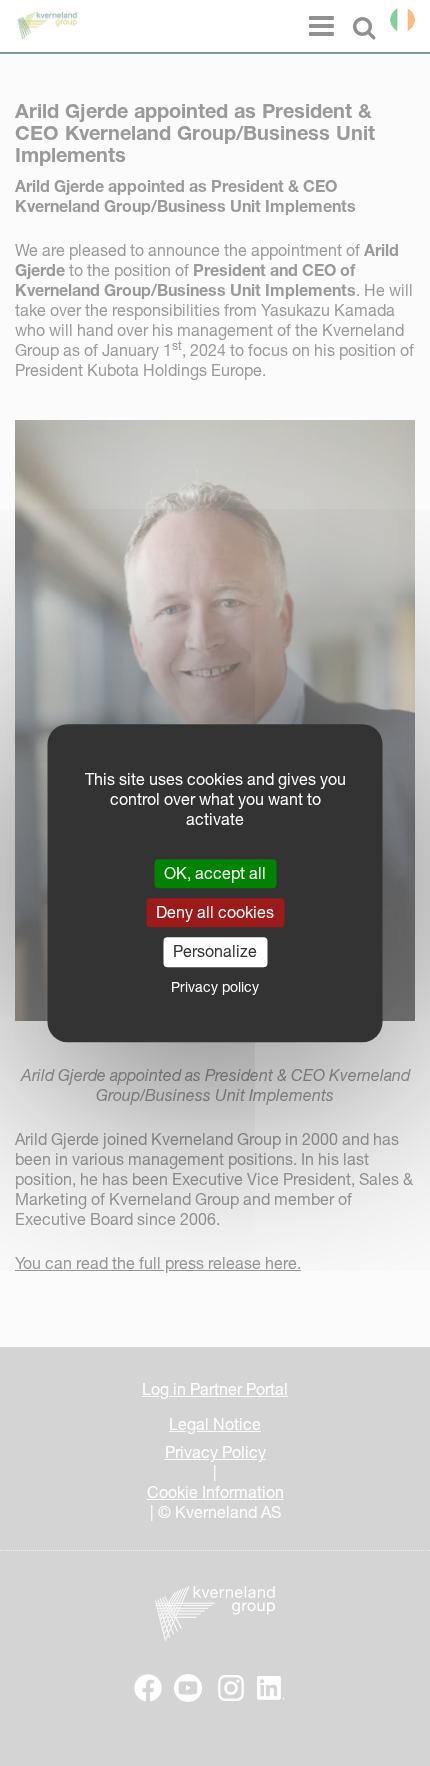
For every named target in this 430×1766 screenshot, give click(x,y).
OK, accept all (215, 873)
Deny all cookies (215, 912)
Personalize (215, 952)
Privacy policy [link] (215, 987)
